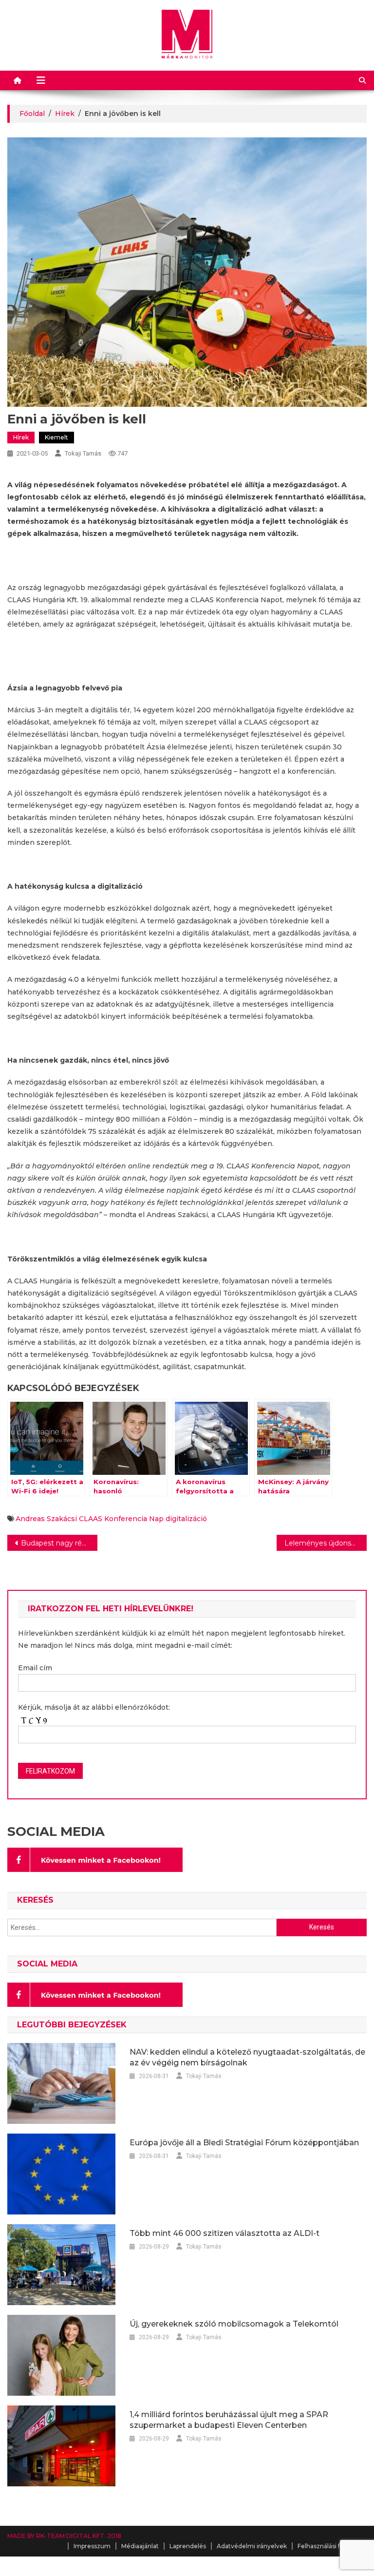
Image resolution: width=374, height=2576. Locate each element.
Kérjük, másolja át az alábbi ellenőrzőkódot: (94, 1707)
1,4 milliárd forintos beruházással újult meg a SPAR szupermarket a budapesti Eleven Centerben (229, 2420)
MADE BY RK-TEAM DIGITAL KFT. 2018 (64, 2536)
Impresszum (92, 2546)
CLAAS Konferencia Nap (121, 1519)
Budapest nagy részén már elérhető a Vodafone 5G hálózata (59, 1543)
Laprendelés (188, 2546)
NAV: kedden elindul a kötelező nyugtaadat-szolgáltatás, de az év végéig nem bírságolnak (247, 2057)
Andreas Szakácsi (46, 1519)
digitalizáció (186, 1519)
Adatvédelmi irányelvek (252, 2546)
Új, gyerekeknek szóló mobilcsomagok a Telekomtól (234, 2324)
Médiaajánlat (140, 2546)
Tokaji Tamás (83, 453)
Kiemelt (56, 437)
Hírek (21, 437)
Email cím (35, 1668)
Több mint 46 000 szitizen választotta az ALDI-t (224, 2233)
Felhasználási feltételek (332, 2546)
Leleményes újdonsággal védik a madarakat (325, 1543)
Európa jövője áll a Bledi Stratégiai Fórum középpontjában (244, 2143)
